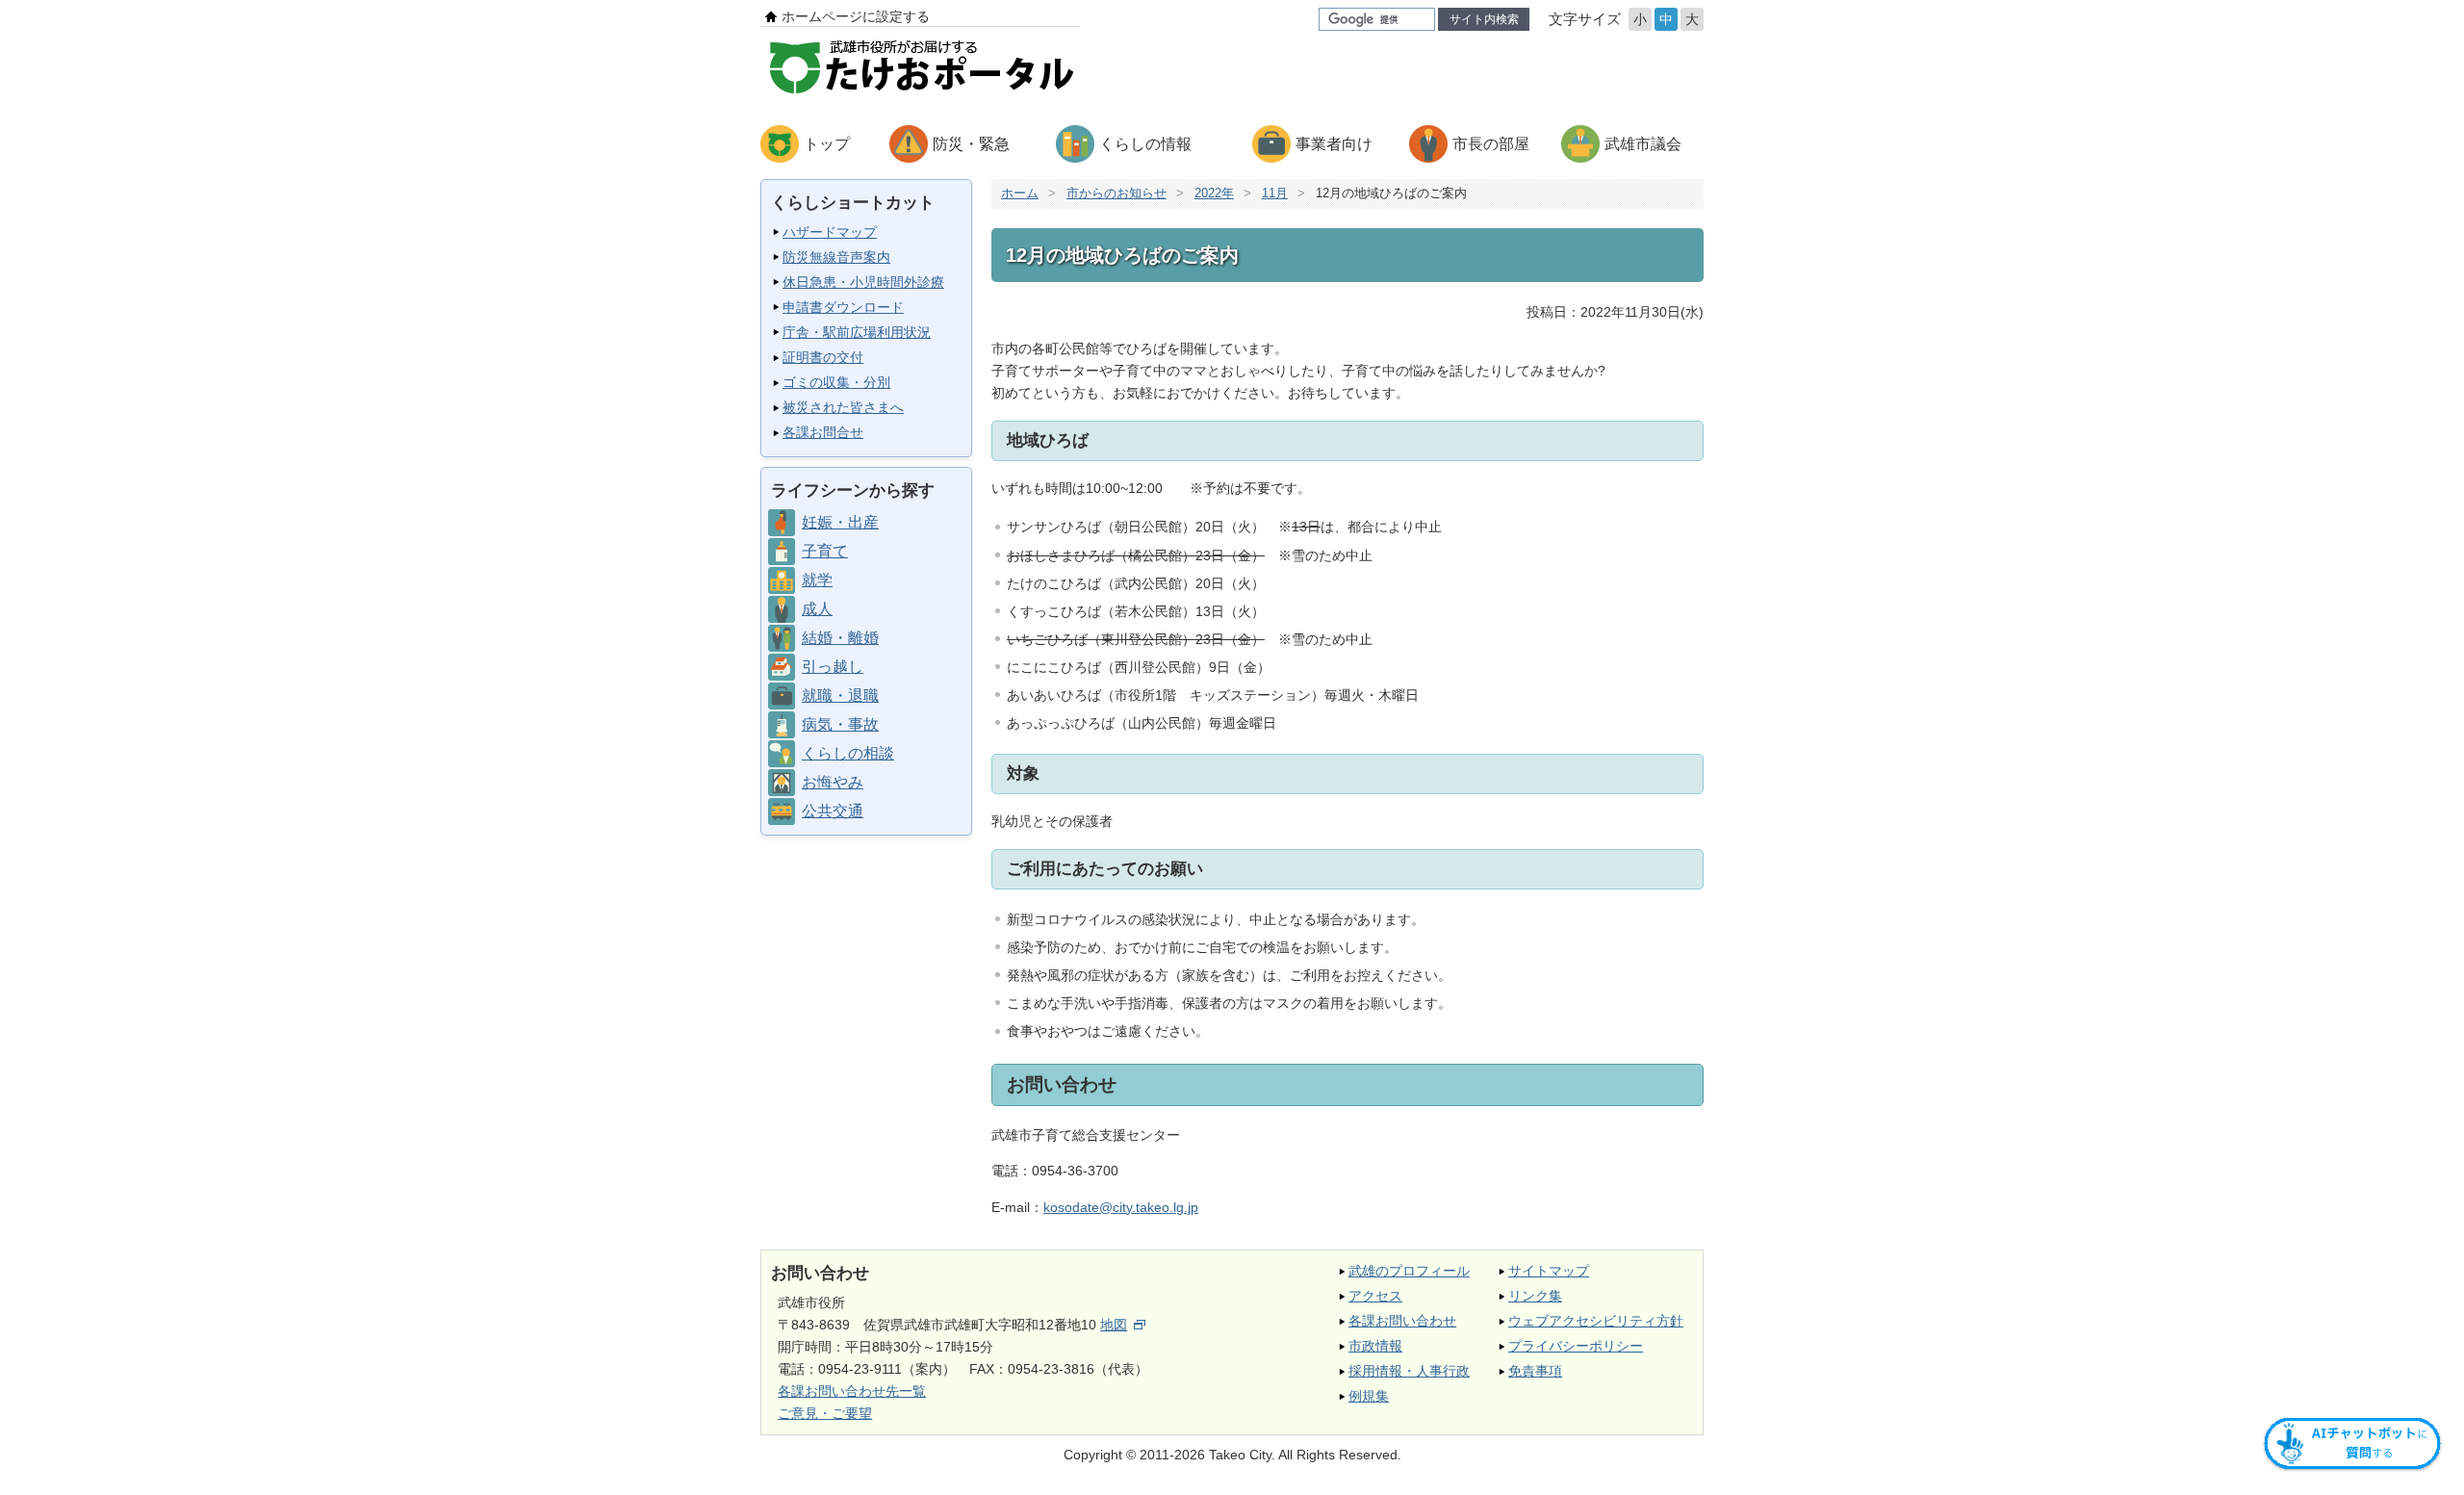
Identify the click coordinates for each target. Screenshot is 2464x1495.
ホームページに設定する (856, 16)
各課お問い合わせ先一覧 (852, 1391)
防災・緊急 (971, 144)
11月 (1275, 193)
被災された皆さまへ (843, 407)
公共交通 (833, 811)
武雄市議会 (1643, 144)
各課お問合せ (823, 432)
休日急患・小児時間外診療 (863, 282)
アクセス (1375, 1296)
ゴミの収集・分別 (836, 382)
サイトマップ (1549, 1271)
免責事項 (1535, 1371)
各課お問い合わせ (1402, 1321)
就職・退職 (840, 696)
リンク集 (1535, 1296)
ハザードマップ (830, 232)
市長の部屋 (1491, 144)
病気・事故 (840, 724)
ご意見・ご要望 (825, 1413)
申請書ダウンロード (843, 307)
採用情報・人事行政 (1409, 1371)
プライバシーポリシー (1576, 1346)
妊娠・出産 (840, 522)
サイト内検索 (1484, 19)
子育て (825, 551)
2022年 (1214, 193)
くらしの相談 (848, 753)
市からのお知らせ (1116, 193)
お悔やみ (833, 782)
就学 (817, 580)
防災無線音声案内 (836, 257)
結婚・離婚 (840, 638)
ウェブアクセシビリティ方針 (1596, 1321)
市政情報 (1375, 1346)
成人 (817, 609)
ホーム (1020, 193)
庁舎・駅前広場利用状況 (857, 332)
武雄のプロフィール (1409, 1271)
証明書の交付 (823, 357)
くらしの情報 (1145, 144)
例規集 (1369, 1396)
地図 (1114, 1325)
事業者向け (1334, 144)
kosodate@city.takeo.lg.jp (1121, 1207)
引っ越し (833, 667)
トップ (827, 144)
